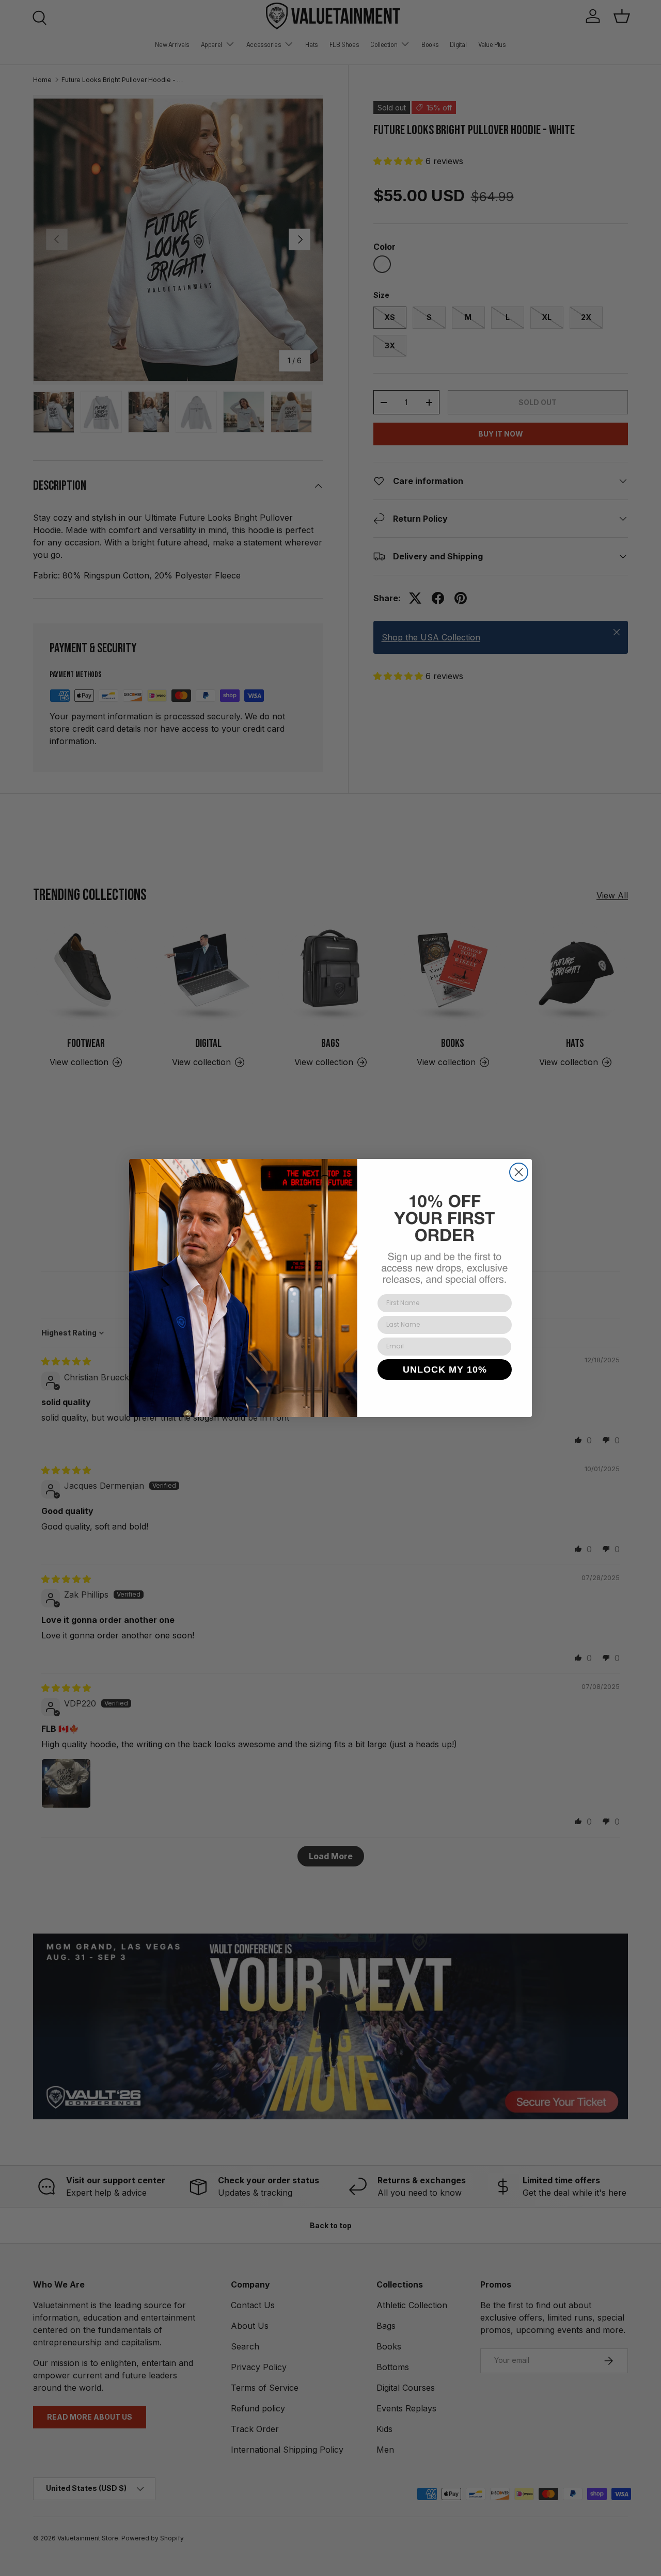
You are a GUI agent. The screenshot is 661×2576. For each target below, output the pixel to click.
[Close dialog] (519, 1172)
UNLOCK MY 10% (445, 1370)
